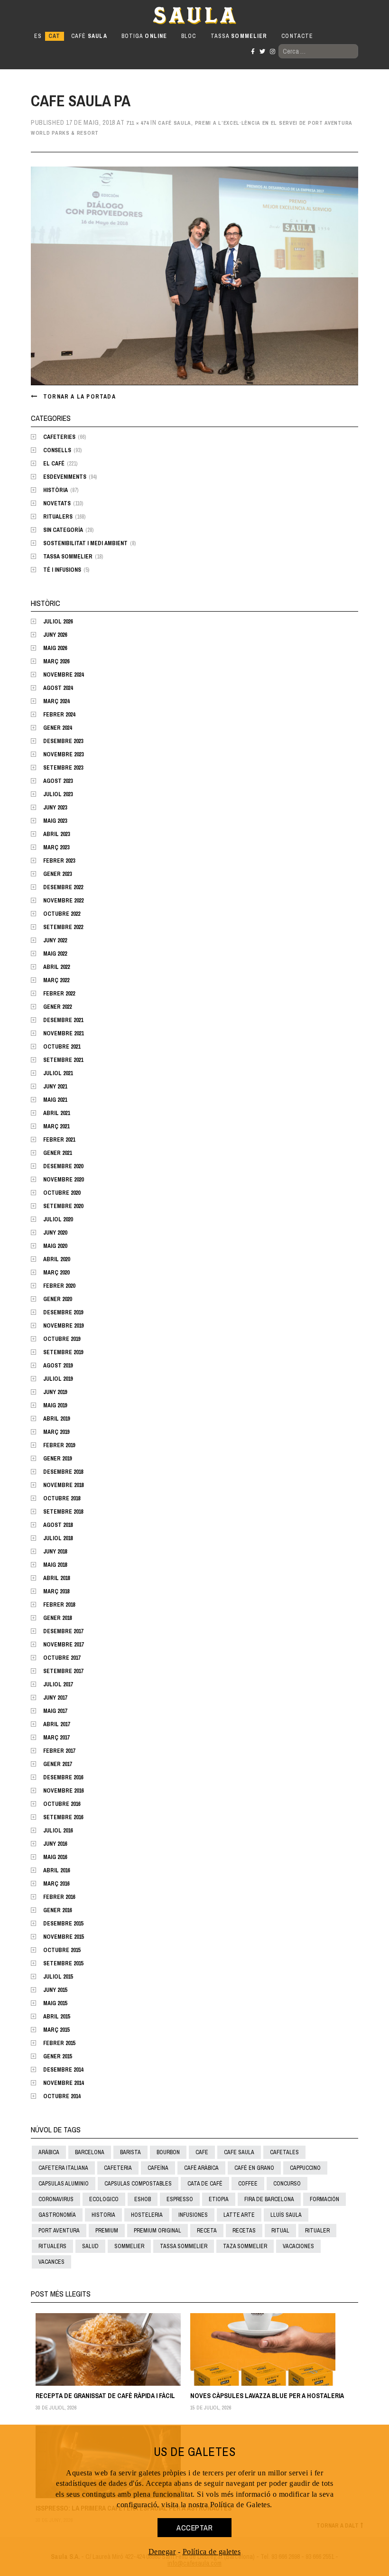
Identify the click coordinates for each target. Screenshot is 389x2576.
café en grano (254, 2168)
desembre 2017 (63, 1631)
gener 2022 (57, 1007)
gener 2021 (57, 1153)
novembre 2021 (63, 1033)
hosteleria (147, 2215)
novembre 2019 (63, 1326)
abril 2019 (56, 1419)
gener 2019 (57, 1459)
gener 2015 (57, 2056)
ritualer (317, 2231)
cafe (202, 2152)
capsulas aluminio (64, 2184)
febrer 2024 (59, 715)
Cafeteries (59, 437)
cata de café (205, 2184)
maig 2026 (55, 648)
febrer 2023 (59, 861)
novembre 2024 (63, 675)
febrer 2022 (59, 994)
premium (107, 2231)
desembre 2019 (63, 1312)
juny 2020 (55, 1233)
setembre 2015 (63, 1963)
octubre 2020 (62, 1193)
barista (130, 2152)
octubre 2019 (62, 1339)
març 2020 (56, 1273)
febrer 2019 (59, 1445)
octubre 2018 (62, 1498)
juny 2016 (55, 1844)
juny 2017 (55, 1698)
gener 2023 (57, 874)
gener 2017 (57, 1764)
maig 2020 (55, 1246)
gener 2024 (57, 728)
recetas (244, 2231)
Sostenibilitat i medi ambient (85, 543)
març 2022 (56, 980)
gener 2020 (57, 1299)
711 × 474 (137, 123)
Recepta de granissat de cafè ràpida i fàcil (105, 2396)
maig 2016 (55, 1857)
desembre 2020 (63, 1166)
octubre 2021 (62, 1047)
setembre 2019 (63, 1352)
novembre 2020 (63, 1180)
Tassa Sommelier (68, 557)
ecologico (104, 2199)
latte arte (239, 2215)
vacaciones (298, 2246)
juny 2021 (55, 1087)
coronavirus (56, 2199)
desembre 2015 (63, 1924)
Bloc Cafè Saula (73, 15)
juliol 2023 (58, 794)
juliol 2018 (58, 1538)
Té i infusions (62, 570)
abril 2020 (56, 1259)
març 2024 (56, 701)
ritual (280, 2231)
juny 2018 (55, 1552)
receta (207, 2231)
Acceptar (194, 2528)
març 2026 (56, 661)
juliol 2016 (58, 1831)
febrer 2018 (59, 1605)
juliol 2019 (58, 1379)
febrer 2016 (59, 1897)
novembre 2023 (63, 754)
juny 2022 (55, 940)
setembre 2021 (63, 1060)
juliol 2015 (58, 1977)
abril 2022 (56, 967)
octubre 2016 (62, 1804)
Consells (57, 450)
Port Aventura (59, 2231)
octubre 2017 (62, 1658)
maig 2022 (55, 954)
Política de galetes (212, 2552)
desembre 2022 (63, 887)
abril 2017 (56, 1724)
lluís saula (286, 2215)
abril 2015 (56, 2017)
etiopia (219, 2199)
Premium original (157, 2231)
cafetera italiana (63, 2168)
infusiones (193, 2215)
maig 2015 (55, 2003)
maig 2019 (55, 1405)
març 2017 (56, 1738)
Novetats (57, 503)
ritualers (52, 2246)
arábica (49, 2152)
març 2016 (56, 1884)
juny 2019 (55, 1392)
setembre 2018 (63, 1512)
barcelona (90, 2152)
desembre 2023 (63, 741)
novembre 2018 (63, 1485)
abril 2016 (56, 1870)
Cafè (89, 36)
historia (103, 2215)
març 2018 (56, 1591)
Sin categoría (63, 530)
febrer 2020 (59, 1286)
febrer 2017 (59, 1751)
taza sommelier (245, 2246)
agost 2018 (58, 1525)
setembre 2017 (63, 1671)
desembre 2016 (63, 1777)
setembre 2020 (63, 1206)
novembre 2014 (63, 2083)
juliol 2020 (58, 1219)
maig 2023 (55, 821)
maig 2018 (55, 1565)
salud (90, 2246)
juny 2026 (55, 635)
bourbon (168, 2152)
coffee (248, 2184)
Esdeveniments (65, 477)
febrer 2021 (59, 1140)
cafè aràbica (201, 2168)
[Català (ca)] (54, 36)
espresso (180, 2199)
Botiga (144, 36)
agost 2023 (58, 781)
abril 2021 (56, 1113)
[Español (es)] (38, 36)
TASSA (239, 36)
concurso (287, 2184)
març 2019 (56, 1432)
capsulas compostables (138, 2184)
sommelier (129, 2246)
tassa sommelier (184, 2246)
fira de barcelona (269, 2199)
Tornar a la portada (79, 397)
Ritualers (58, 517)
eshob (143, 2199)
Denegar (162, 2552)
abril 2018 (56, 1578)
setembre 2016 (63, 1817)
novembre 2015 (63, 1937)
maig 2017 (55, 1711)
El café (54, 464)
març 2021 (56, 1126)
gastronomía (57, 2215)
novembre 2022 (63, 901)
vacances (51, 2262)
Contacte (297, 36)
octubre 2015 (62, 1950)
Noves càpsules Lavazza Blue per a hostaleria (267, 2396)
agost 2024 (58, 688)
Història (56, 490)
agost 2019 (58, 1366)
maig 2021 (55, 1100)
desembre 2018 (63, 1472)
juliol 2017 (58, 1684)
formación (324, 2199)
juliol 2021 (58, 1073)
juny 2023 (55, 808)
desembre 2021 (63, 1020)
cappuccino (305, 2168)
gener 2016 (57, 1910)
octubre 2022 (62, 914)
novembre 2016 (63, 1791)
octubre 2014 (62, 2096)
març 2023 (56, 847)
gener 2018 (57, 1618)
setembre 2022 (63, 927)
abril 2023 (56, 834)
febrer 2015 (59, 2043)
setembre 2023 (63, 768)
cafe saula (239, 2152)
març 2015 (56, 2030)
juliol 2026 (58, 622)
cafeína (158, 2168)
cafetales (284, 2152)
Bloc (189, 36)
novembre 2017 (63, 1645)
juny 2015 (55, 1990)
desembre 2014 (63, 2070)
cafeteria (118, 2168)
